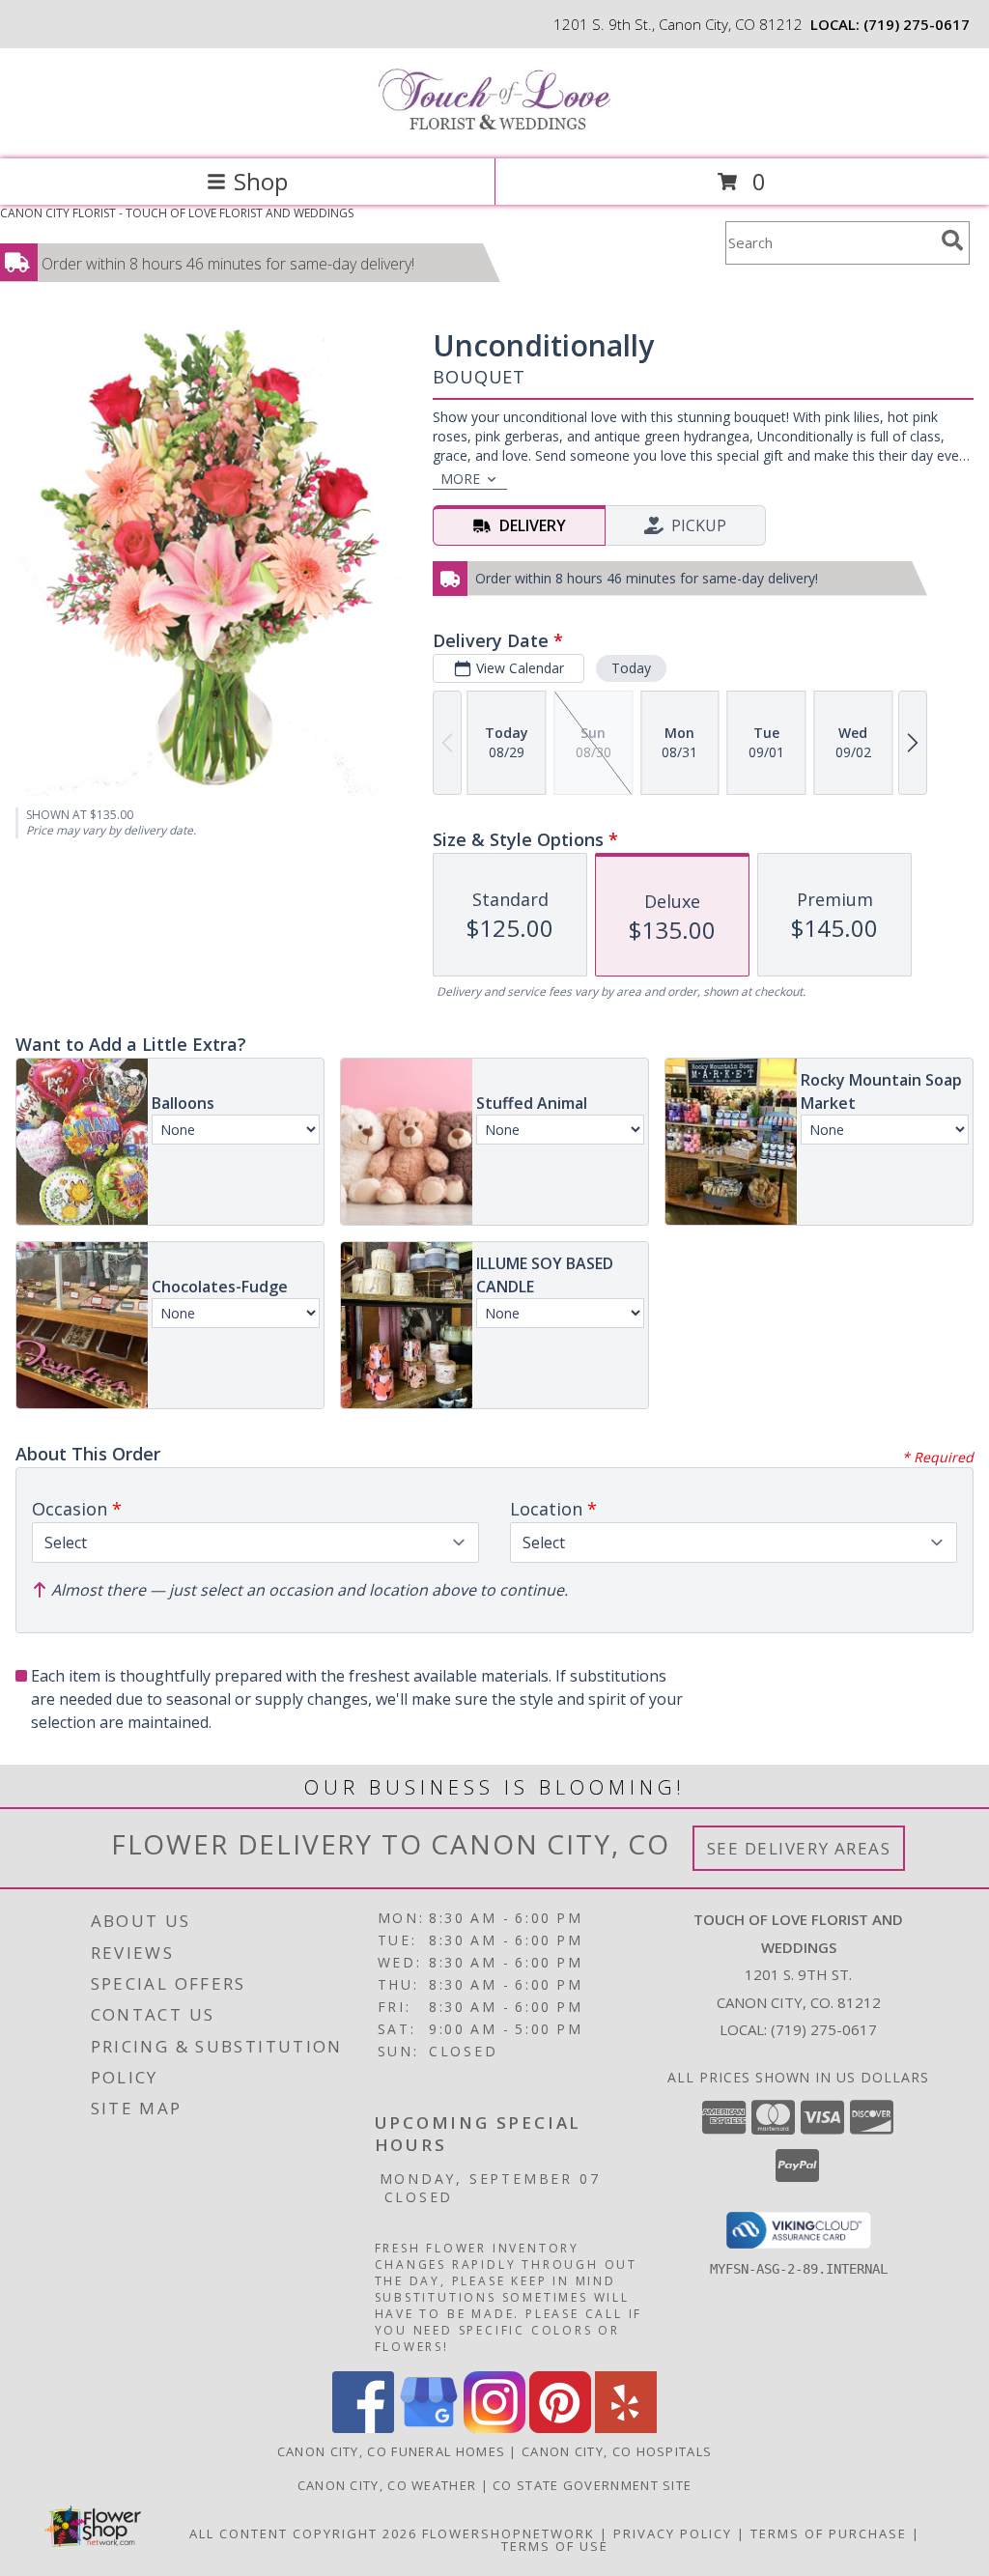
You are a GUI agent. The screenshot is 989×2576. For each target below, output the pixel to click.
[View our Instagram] (494, 2428)
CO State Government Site (592, 2485)
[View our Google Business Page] (429, 2428)
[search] (952, 241)
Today (631, 668)
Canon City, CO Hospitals (617, 2451)
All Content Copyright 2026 (303, 2534)
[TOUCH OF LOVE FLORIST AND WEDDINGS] (494, 131)
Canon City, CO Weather (387, 2485)
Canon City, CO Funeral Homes (391, 2451)
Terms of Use (555, 2546)
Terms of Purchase (829, 2534)
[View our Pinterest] (560, 2428)
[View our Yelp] (626, 2428)
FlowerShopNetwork (509, 2534)
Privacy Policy (673, 2534)
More (460, 479)
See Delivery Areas (799, 1848)
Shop (261, 181)
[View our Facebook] (363, 2428)
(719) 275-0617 (917, 24)
